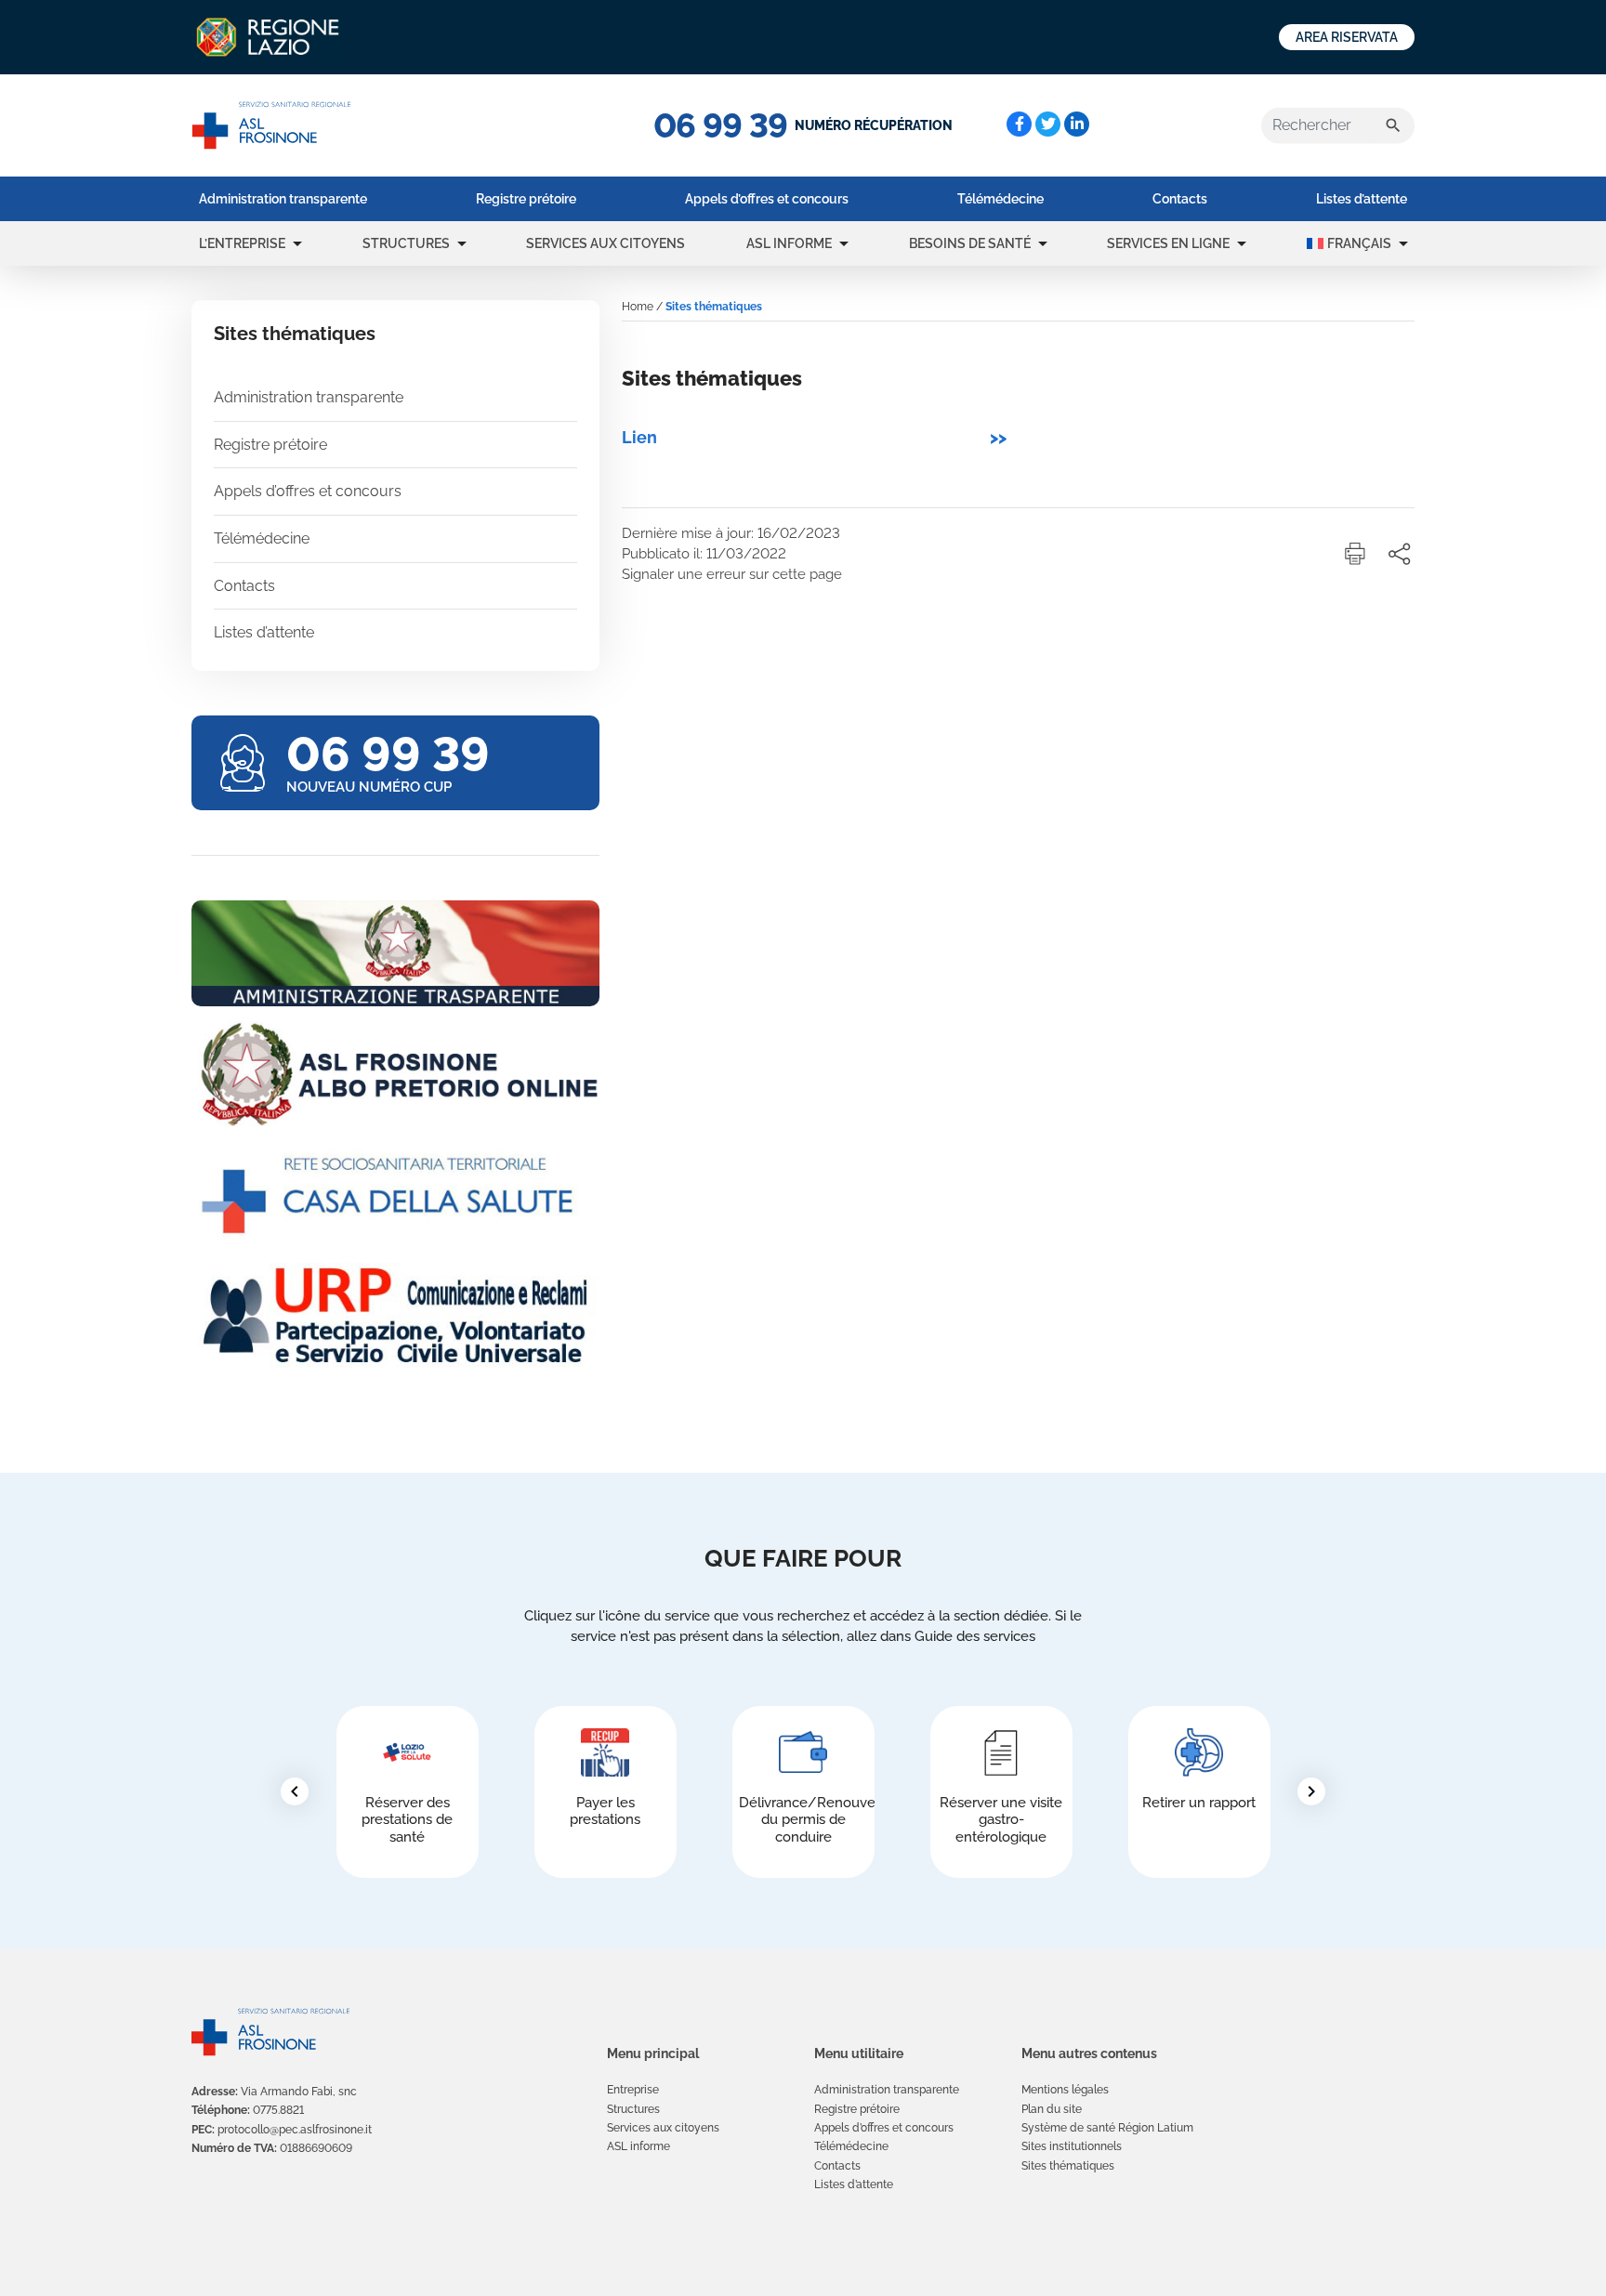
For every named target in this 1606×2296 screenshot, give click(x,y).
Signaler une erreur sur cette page (732, 574)
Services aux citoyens (606, 243)
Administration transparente (283, 199)
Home (638, 307)
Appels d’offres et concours (767, 199)
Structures (406, 243)
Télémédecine (1000, 199)
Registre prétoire (526, 199)
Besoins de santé (970, 243)
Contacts (1180, 199)
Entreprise (633, 2090)
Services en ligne (1168, 243)
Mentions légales (1065, 2090)
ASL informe (789, 243)
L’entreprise (242, 243)
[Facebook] (1019, 124)
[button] (297, 243)
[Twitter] (1048, 124)
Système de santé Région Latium (1107, 2128)
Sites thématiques (1068, 2166)
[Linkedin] (1077, 124)
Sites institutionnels (1072, 2146)
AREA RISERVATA (1347, 37)
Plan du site (1052, 2109)
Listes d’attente (1362, 199)
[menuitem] (283, 199)
